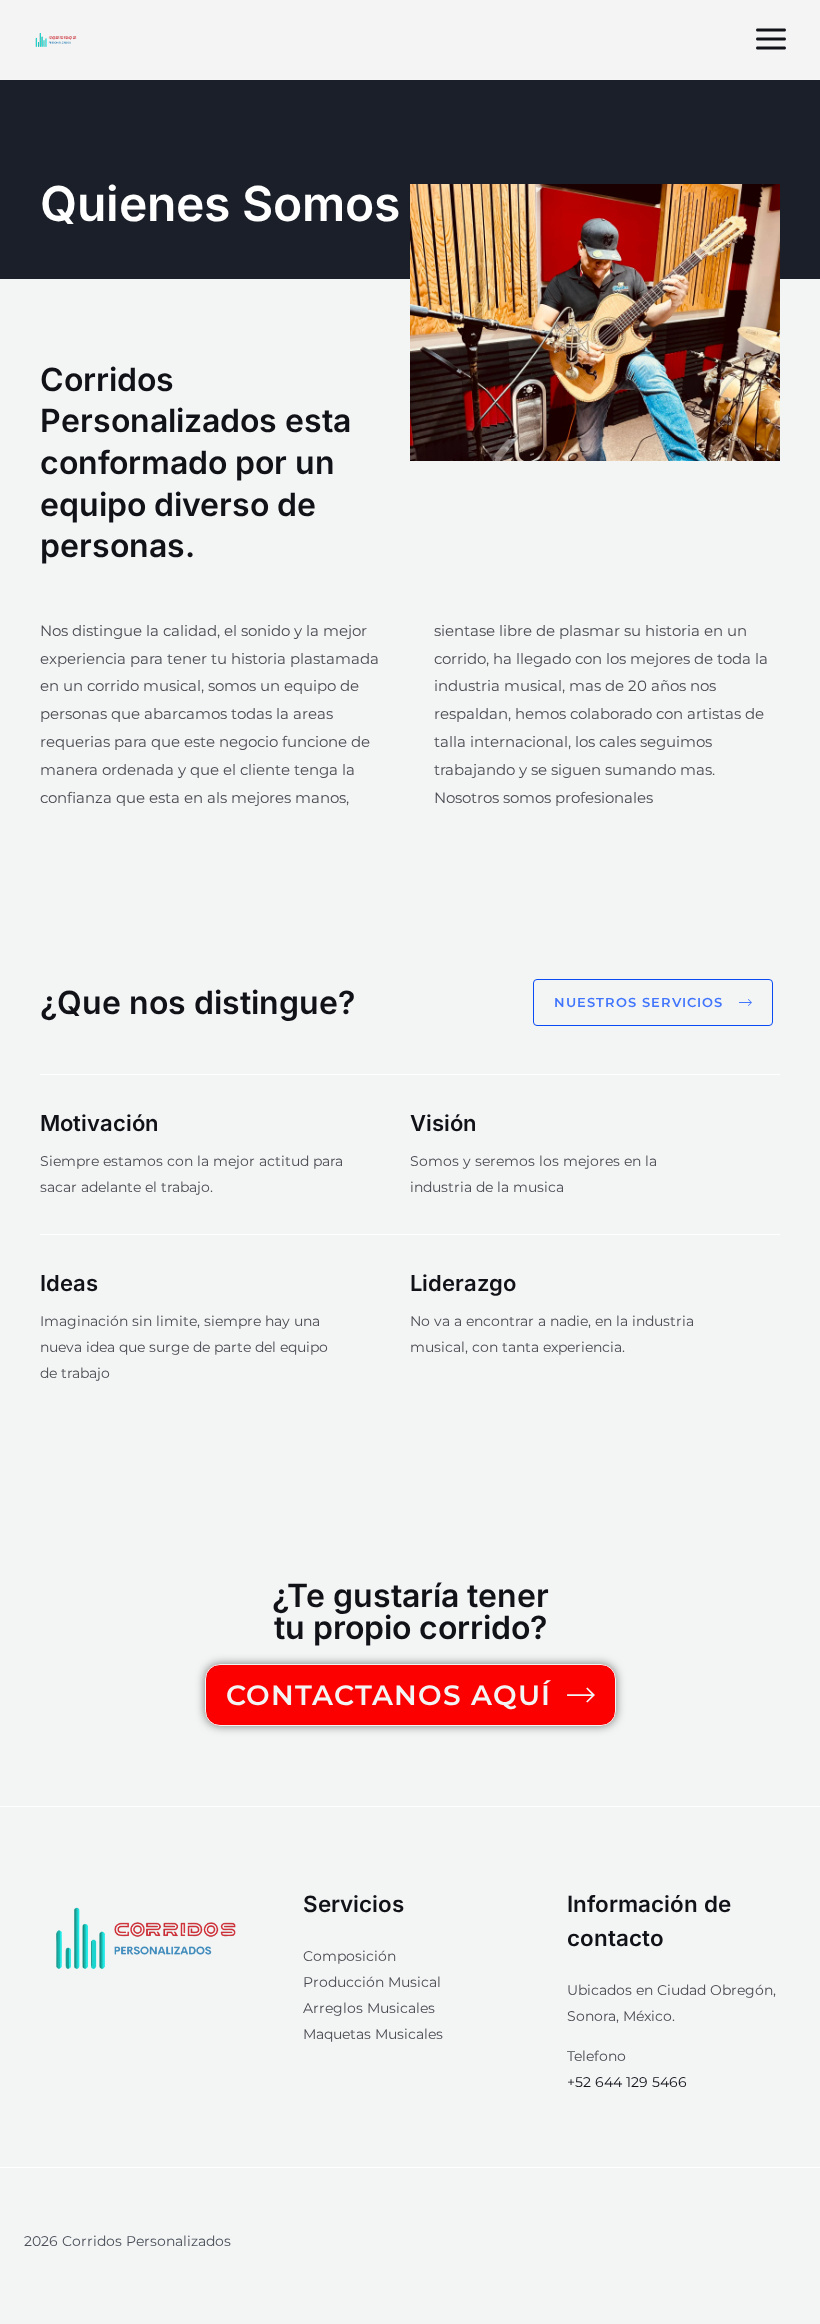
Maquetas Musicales (373, 2034)
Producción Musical (372, 1982)
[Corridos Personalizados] (56, 39)
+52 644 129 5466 (627, 2082)
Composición (349, 1956)
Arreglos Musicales (369, 2008)
